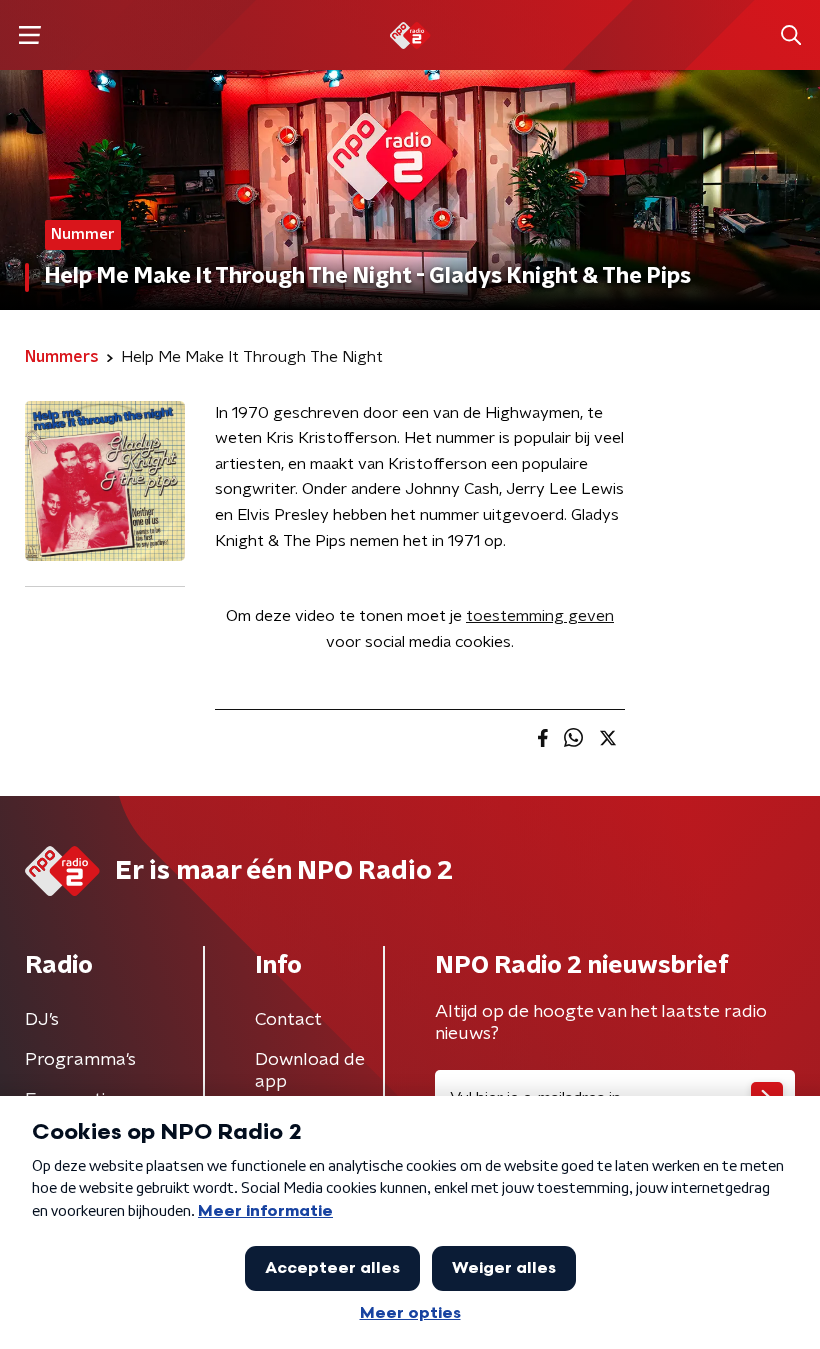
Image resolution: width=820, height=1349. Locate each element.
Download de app (310, 1071)
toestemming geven (540, 616)
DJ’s (42, 1020)
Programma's (80, 1060)
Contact (288, 1020)
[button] (29, 35)
